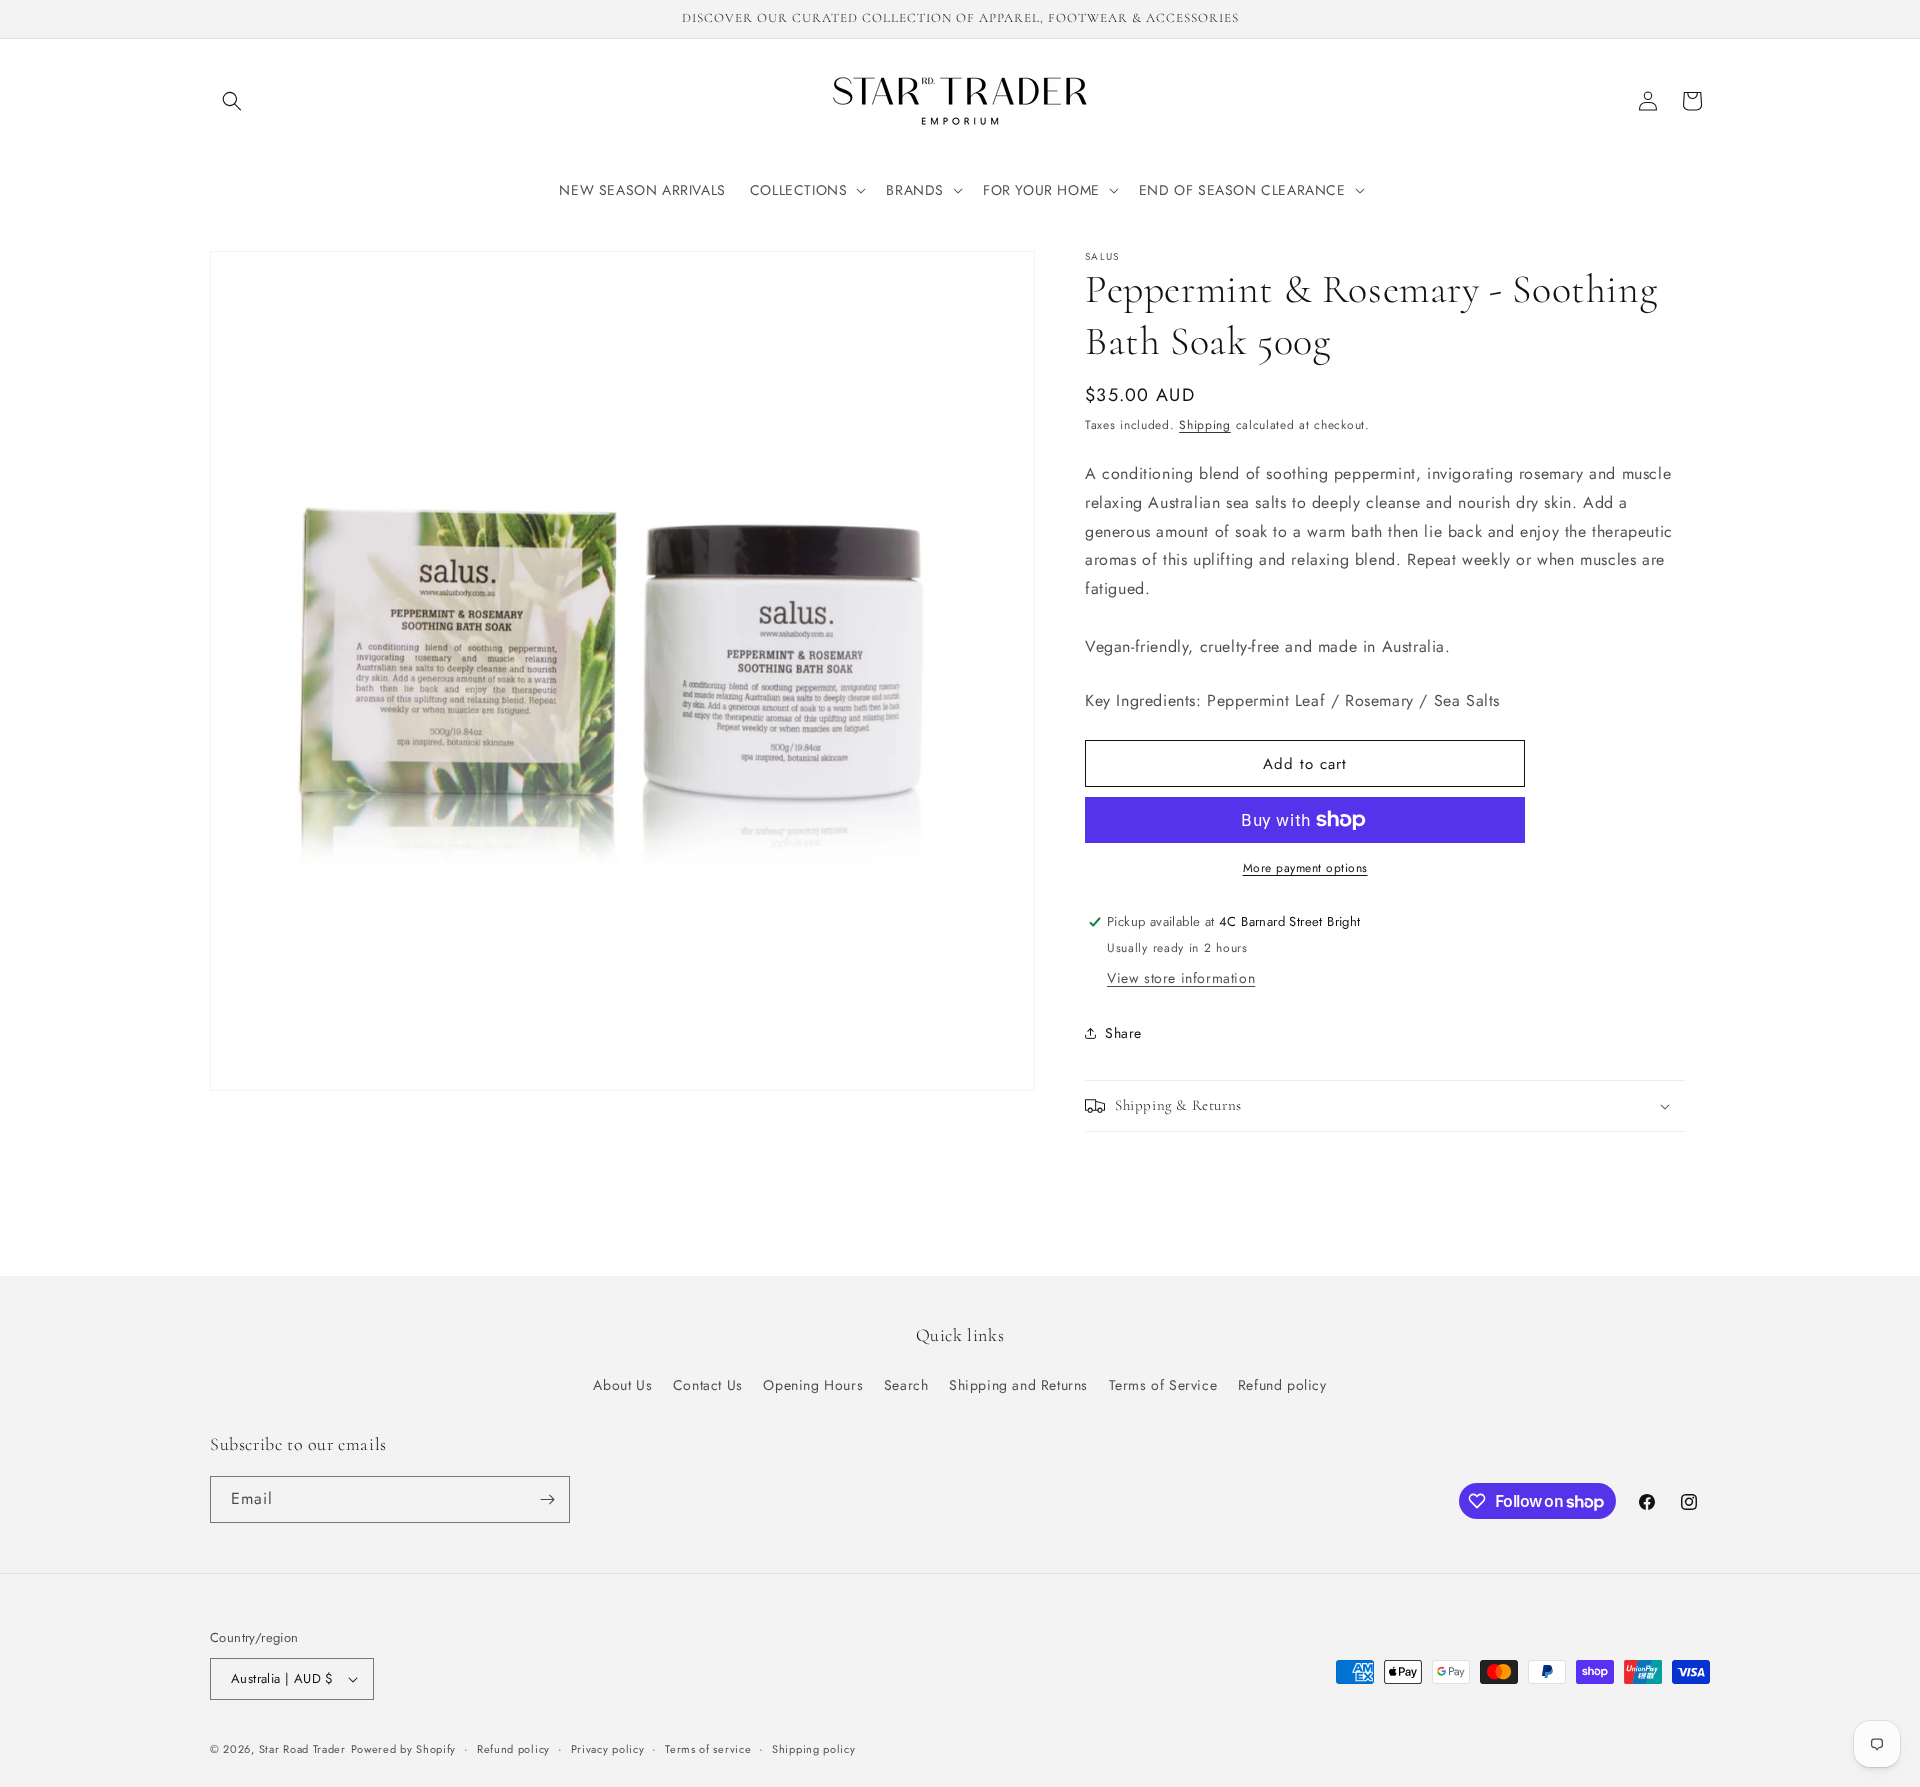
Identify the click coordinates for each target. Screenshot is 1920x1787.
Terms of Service (1163, 1385)
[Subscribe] (547, 1499)
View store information (1181, 978)
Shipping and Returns (1018, 1385)
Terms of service (708, 1749)
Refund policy (1282, 1385)
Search (906, 1385)
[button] (232, 101)
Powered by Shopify (404, 1749)
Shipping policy (814, 1749)
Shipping (1205, 425)
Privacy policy (608, 1749)
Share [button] (1123, 1033)
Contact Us (708, 1385)
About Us (622, 1385)
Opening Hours (813, 1385)
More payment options (1305, 868)
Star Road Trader (302, 1749)
